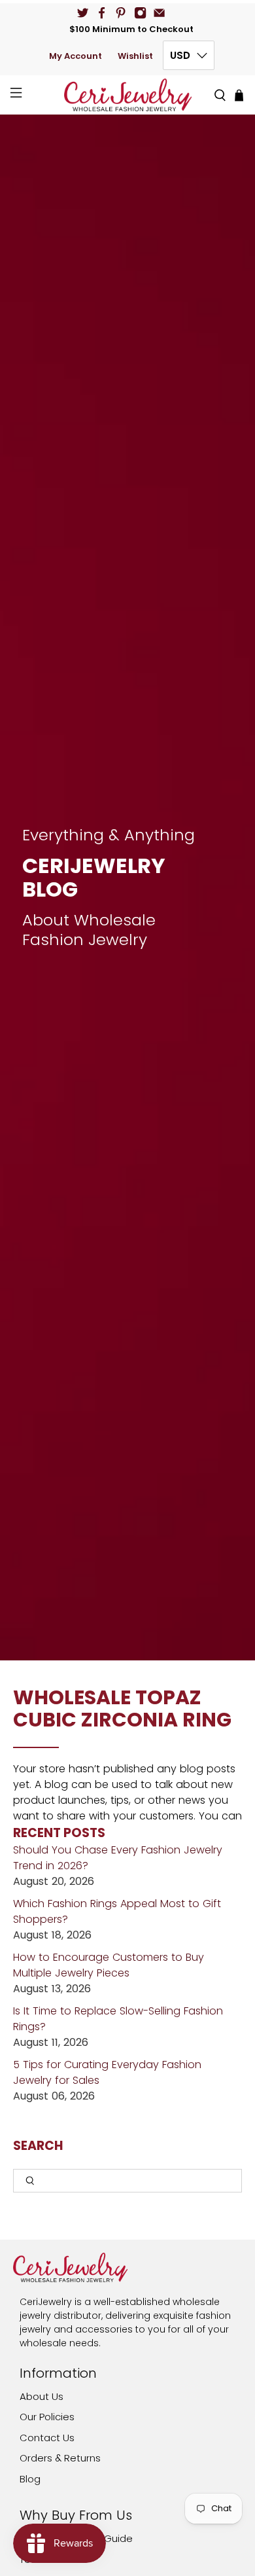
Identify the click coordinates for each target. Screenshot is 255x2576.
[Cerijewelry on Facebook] (102, 13)
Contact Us (47, 2438)
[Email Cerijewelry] (159, 13)
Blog (30, 2479)
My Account (76, 56)
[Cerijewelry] (128, 95)
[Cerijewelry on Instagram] (140, 13)
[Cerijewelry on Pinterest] (121, 13)
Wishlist (135, 56)
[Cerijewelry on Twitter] (83, 13)
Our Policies (47, 2417)
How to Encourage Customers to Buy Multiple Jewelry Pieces (109, 1965)
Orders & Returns (60, 2458)
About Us (42, 2396)
